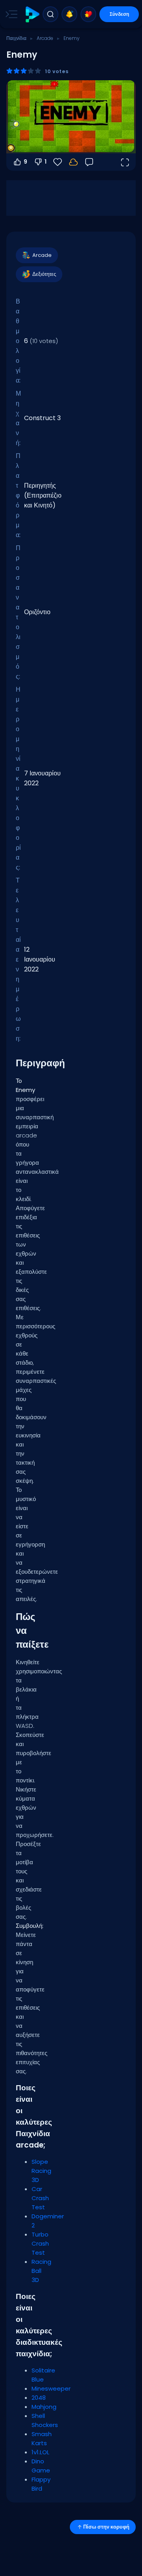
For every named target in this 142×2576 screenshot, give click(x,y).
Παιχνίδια (16, 38)
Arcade (45, 38)
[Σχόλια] (89, 162)
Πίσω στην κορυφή (106, 2527)
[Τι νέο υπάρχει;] (69, 14)
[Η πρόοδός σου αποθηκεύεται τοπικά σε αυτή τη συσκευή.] (73, 162)
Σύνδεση (119, 14)
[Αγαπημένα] (88, 14)
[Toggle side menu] (10, 14)
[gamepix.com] (32, 14)
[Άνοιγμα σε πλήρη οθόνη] (125, 162)
